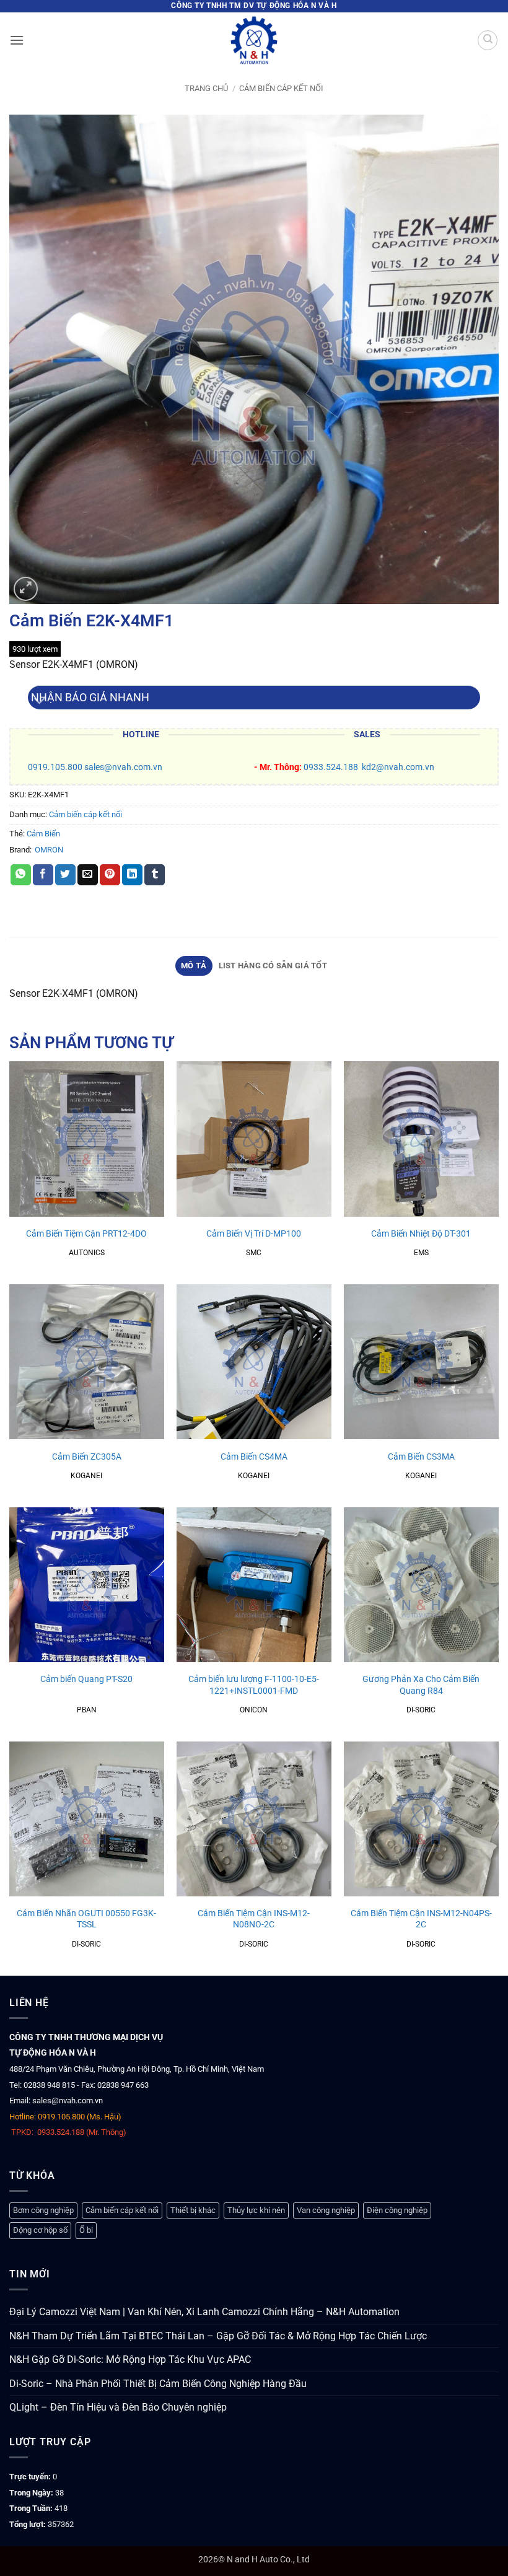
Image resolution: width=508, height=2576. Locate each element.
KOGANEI (86, 1476)
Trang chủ (206, 88)
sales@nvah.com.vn (123, 767)
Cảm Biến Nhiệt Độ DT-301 (421, 1234)
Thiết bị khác (193, 2210)
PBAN (87, 1710)
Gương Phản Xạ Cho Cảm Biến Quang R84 (421, 1685)
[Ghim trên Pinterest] (110, 875)
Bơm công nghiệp (43, 2210)
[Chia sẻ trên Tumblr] (155, 875)
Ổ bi (86, 2230)
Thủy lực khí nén (256, 2210)
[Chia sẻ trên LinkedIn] (132, 875)
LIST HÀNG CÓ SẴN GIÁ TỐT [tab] (273, 966)
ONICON (254, 1710)
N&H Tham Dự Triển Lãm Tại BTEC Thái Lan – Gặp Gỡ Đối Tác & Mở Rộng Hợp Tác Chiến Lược (218, 2336)
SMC (254, 1253)
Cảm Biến (43, 834)
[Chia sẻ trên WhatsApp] (21, 875)
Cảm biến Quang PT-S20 (86, 1679)
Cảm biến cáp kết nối (281, 88)
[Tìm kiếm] (488, 40)
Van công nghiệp (326, 2210)
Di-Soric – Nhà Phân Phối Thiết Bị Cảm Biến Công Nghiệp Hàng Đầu (158, 2384)
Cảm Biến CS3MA (421, 1457)
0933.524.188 (331, 767)
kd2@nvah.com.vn (398, 767)
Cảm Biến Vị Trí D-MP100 (254, 1234)
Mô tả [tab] (194, 966)
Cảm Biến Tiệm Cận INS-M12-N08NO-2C (254, 1919)
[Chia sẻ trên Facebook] (43, 875)
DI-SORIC (421, 1710)
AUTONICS (87, 1253)
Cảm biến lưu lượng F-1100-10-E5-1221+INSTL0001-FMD (254, 1685)
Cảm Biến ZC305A (87, 1457)
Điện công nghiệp (397, 2210)
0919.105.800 (55, 767)
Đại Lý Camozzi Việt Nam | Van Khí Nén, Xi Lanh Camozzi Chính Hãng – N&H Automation (204, 2312)
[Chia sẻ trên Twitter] (65, 875)
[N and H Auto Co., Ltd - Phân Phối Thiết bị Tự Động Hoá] (254, 40)
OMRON (49, 850)
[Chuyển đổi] (40, 702)
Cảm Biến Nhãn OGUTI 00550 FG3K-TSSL (86, 1919)
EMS (421, 1253)
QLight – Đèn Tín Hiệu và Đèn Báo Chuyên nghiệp (118, 2407)
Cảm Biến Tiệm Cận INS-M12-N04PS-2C (421, 1919)
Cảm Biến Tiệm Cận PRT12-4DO (86, 1234)
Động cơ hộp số (40, 2230)
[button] (17, 40)
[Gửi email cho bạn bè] (88, 875)
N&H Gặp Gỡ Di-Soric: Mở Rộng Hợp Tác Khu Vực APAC (130, 2359)
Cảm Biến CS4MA (254, 1457)
